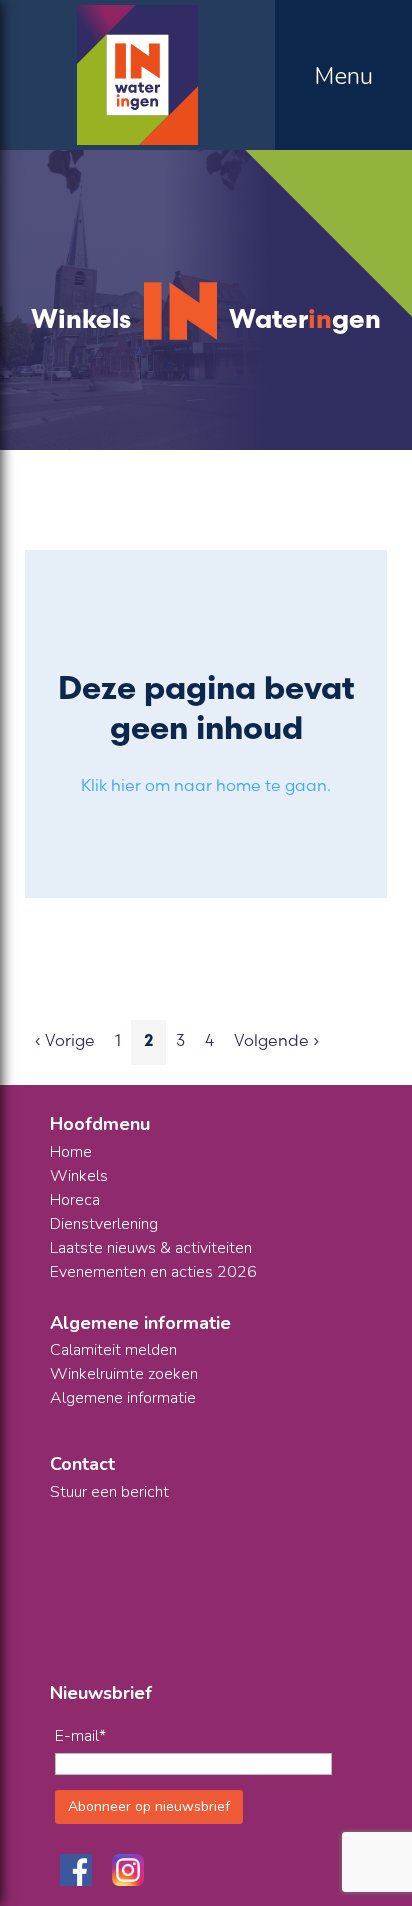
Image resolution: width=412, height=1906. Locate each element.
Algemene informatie (123, 1398)
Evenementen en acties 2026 (153, 1272)
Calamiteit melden (113, 1350)
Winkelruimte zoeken (124, 1374)
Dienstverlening (104, 1224)
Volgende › (276, 1040)
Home (71, 1152)
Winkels (79, 1176)
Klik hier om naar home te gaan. (206, 785)
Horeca (75, 1200)
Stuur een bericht (109, 1492)
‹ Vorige (65, 1040)
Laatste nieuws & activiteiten (151, 1248)
